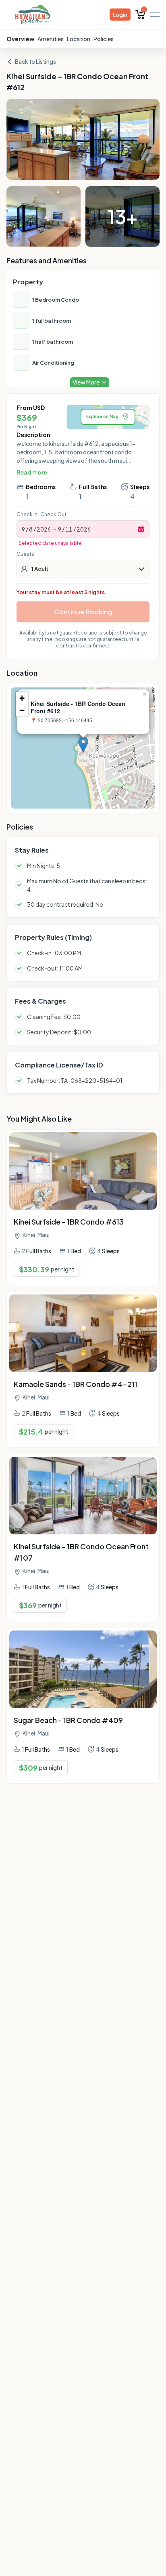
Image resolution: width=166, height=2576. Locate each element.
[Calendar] (141, 529)
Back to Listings (35, 61)
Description (33, 435)
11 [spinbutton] (69, 529)
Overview (20, 39)
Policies (104, 39)
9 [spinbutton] (23, 529)
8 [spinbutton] (31, 529)
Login (120, 15)
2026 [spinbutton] (44, 529)
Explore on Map (102, 416)
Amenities (51, 39)
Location (79, 39)
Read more (32, 472)
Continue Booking (83, 612)
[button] (83, 745)
